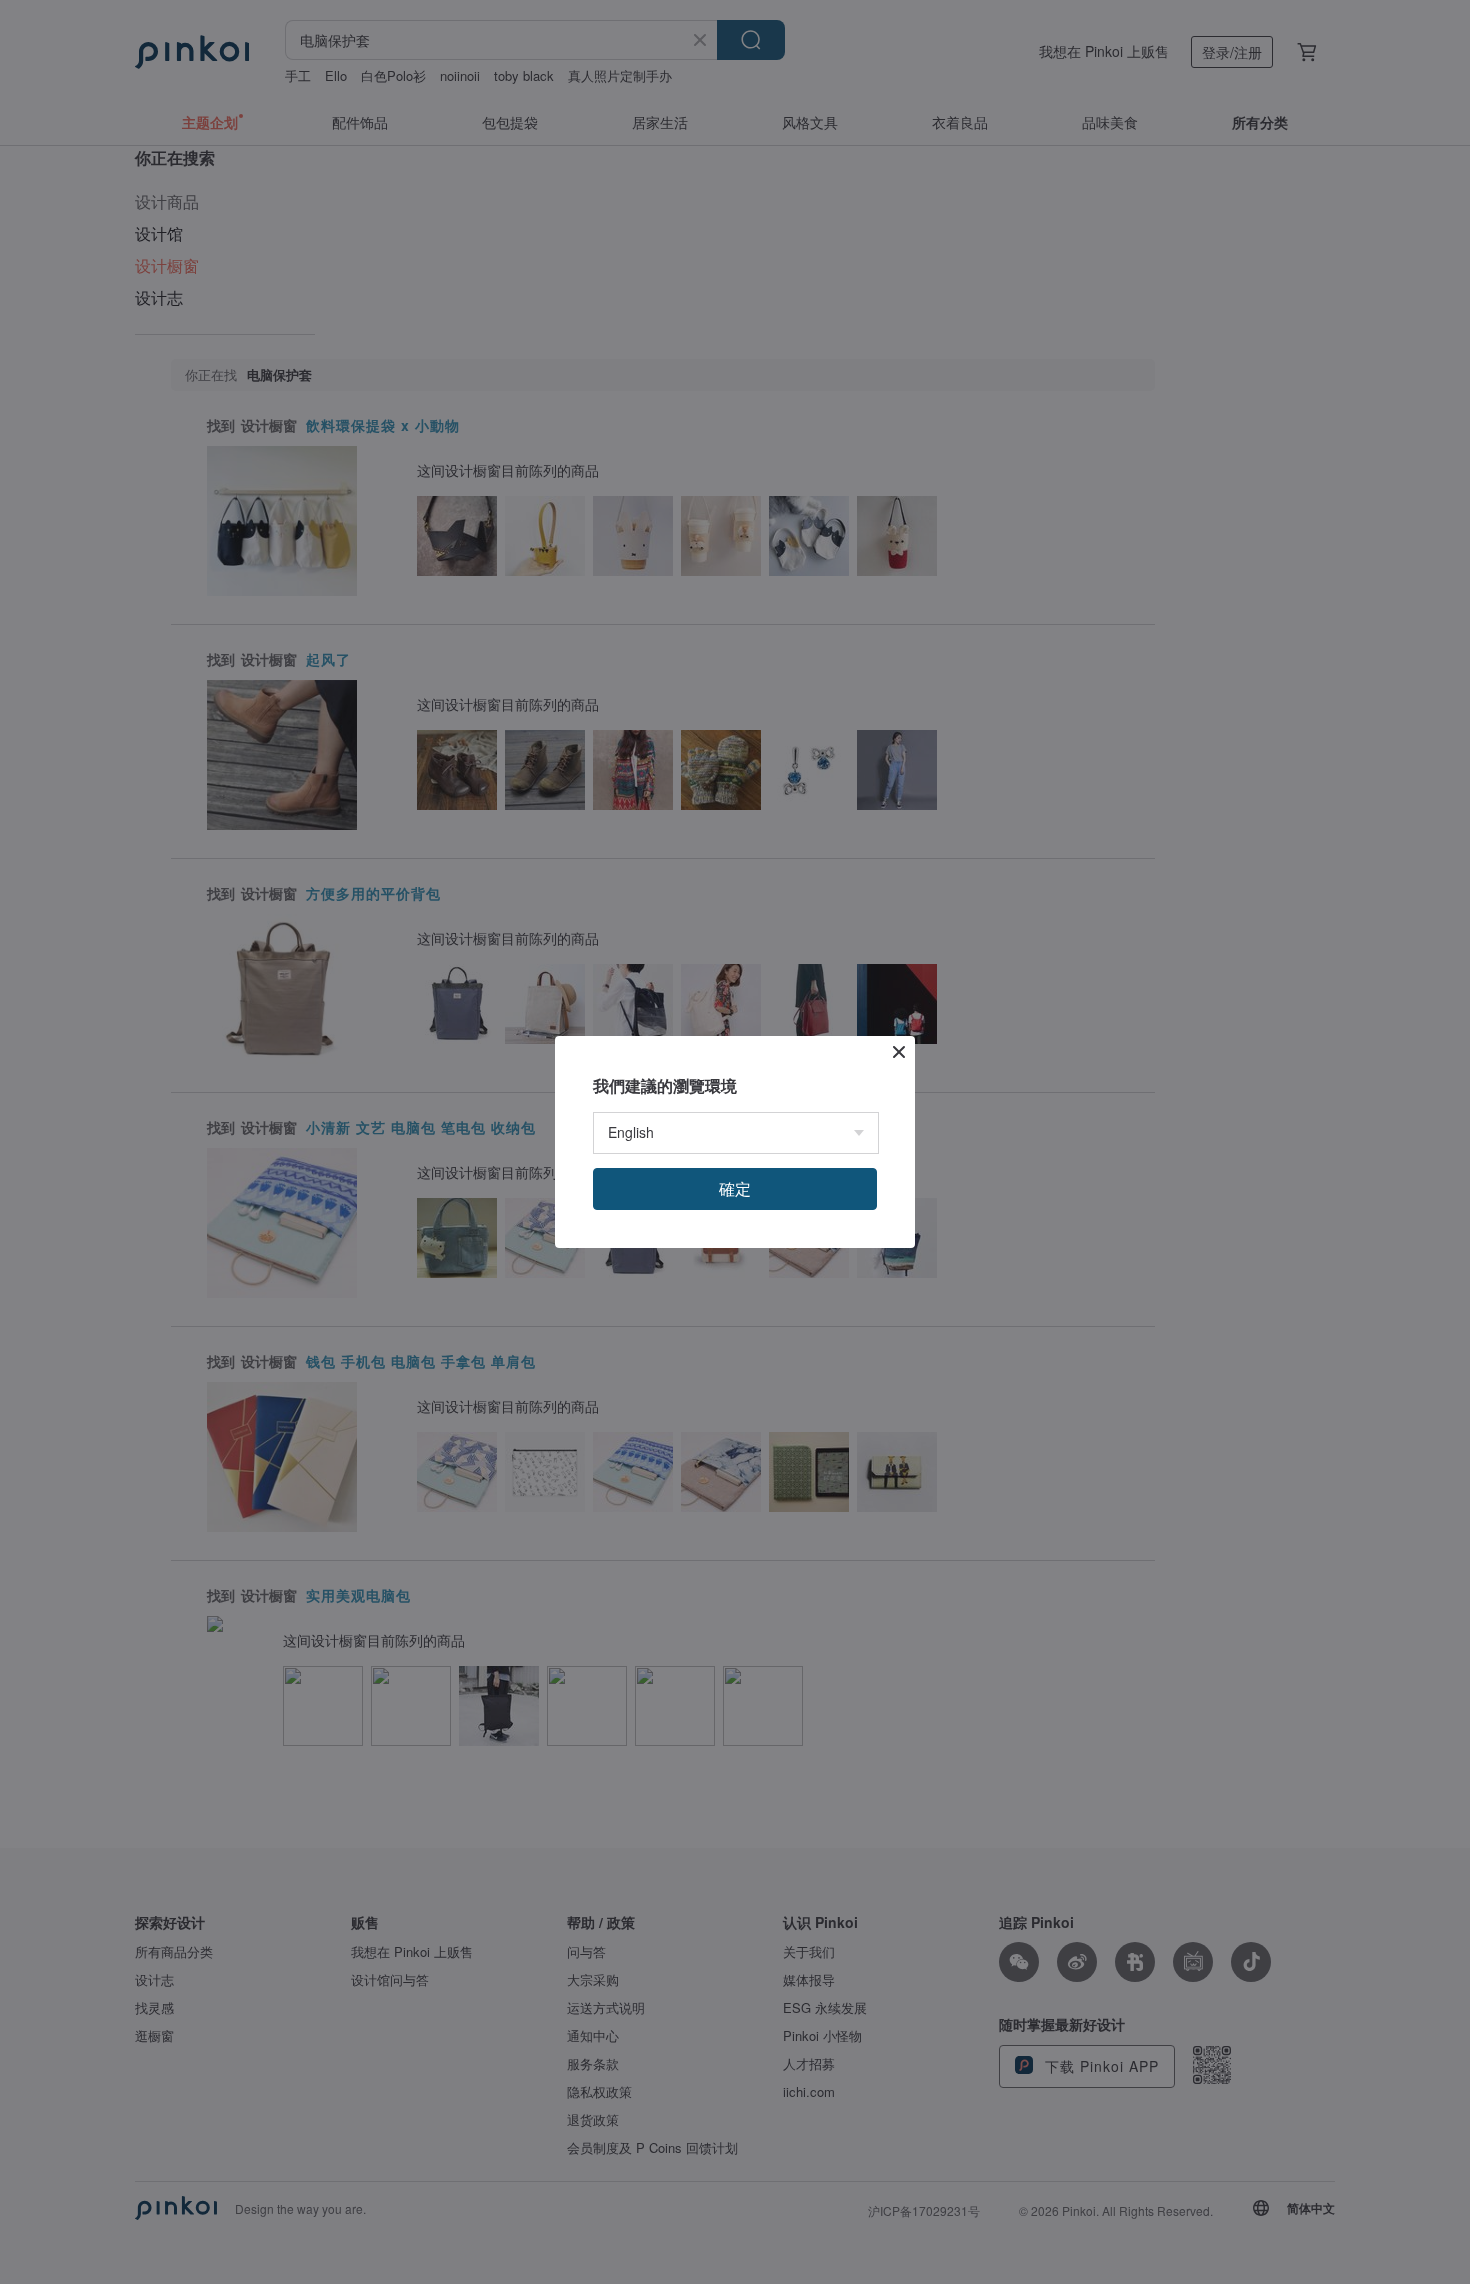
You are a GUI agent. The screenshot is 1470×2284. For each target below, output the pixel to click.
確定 (735, 1188)
